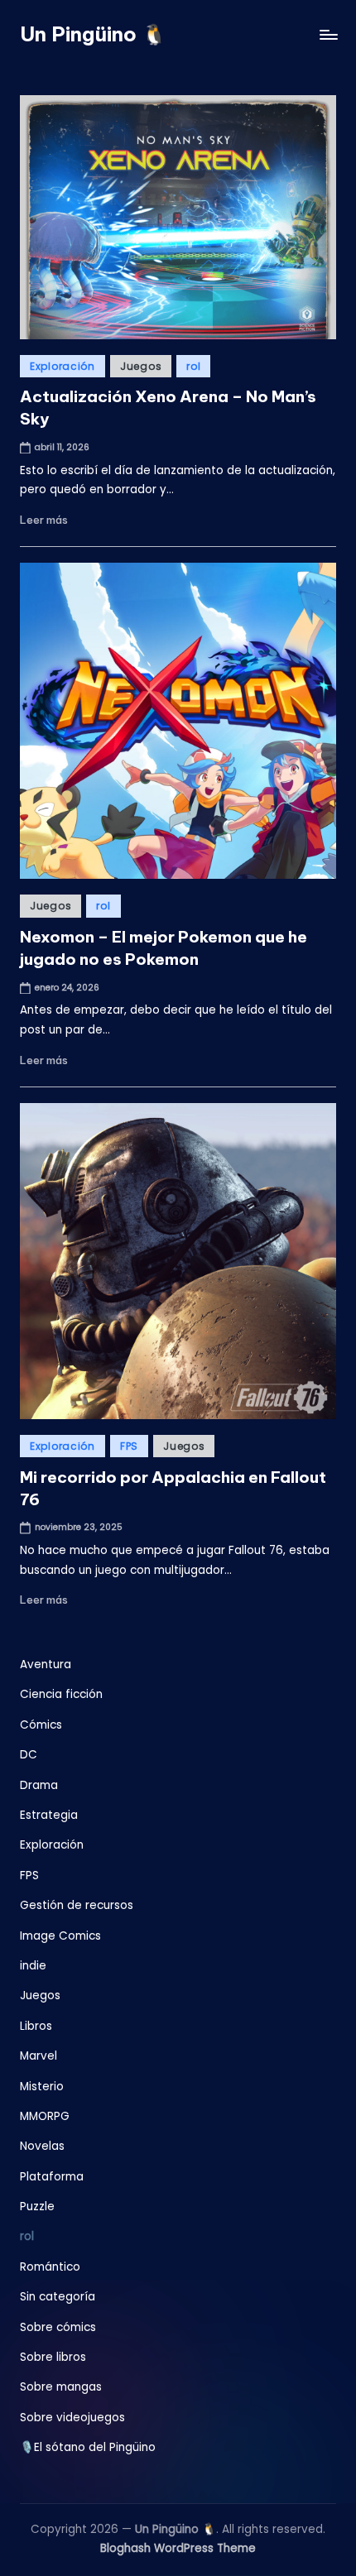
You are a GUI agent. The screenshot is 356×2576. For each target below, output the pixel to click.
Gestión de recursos (77, 1905)
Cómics (41, 1725)
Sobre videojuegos (72, 2418)
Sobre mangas (61, 2387)
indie (33, 1966)
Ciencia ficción (61, 1694)
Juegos (141, 366)
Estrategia (49, 1815)
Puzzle (37, 2207)
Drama (39, 1785)
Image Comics (60, 1936)
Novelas (42, 2146)
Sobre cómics (58, 2327)
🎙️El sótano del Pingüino (88, 2447)
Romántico (50, 2267)
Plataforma (52, 2177)
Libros (36, 2026)
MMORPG (45, 2116)
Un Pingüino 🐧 (93, 34)
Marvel (38, 2056)
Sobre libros (53, 2357)
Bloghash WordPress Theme (178, 2548)
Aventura (46, 1665)
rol (193, 366)
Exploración (63, 366)
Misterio (42, 2087)
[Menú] (328, 34)
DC (29, 1755)
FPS (129, 1446)
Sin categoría (58, 2297)
